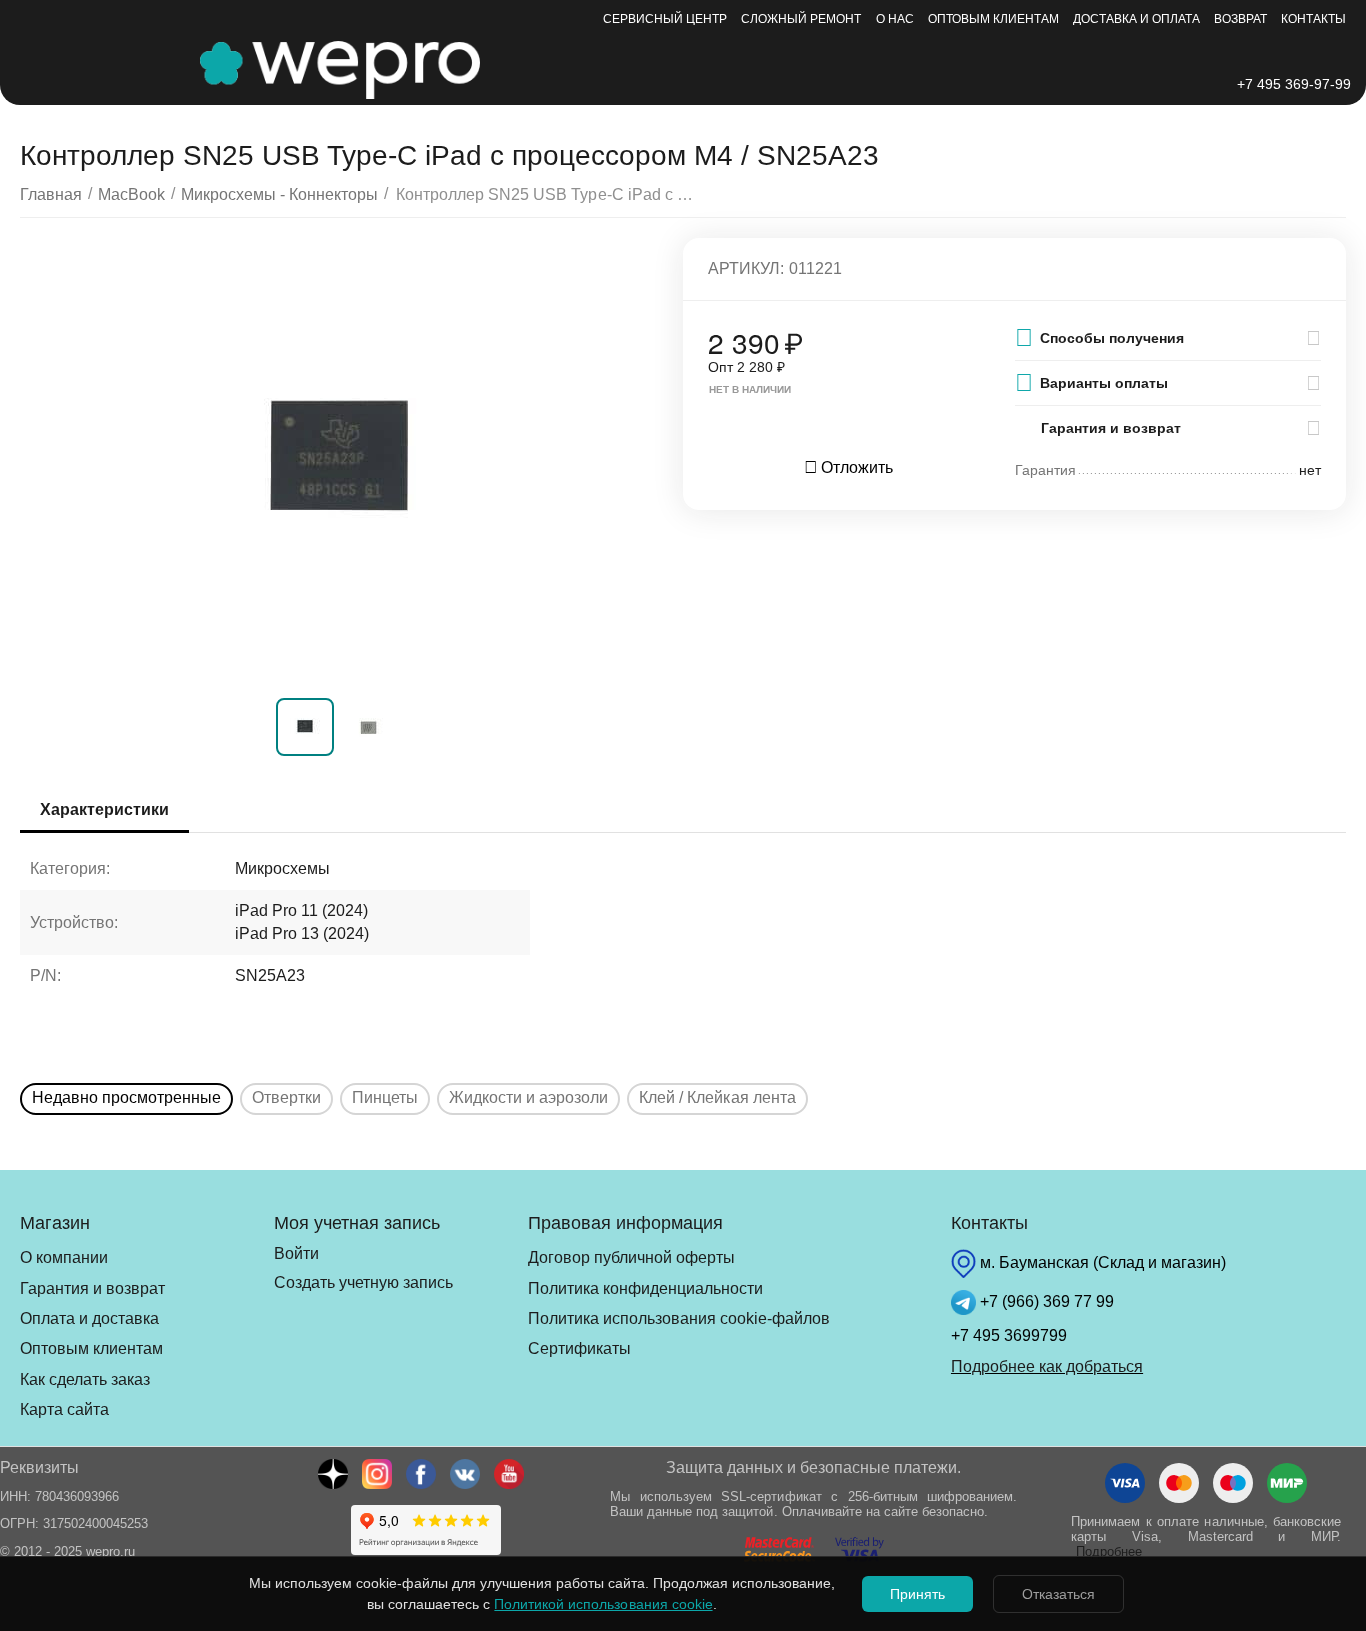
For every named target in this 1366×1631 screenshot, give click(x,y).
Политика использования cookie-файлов (679, 1318)
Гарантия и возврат (92, 1288)
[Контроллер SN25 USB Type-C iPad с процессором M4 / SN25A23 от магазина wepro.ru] (339, 463)
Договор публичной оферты (631, 1257)
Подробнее (1109, 1551)
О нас (895, 19)
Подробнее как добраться (1047, 1366)
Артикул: (746, 268)
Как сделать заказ (85, 1379)
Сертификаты (579, 1348)
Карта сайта (64, 1409)
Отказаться (1058, 1594)
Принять (917, 1594)
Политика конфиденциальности (645, 1288)
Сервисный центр (665, 19)
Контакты (1313, 19)
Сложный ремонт (801, 19)
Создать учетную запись (363, 1282)
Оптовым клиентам (993, 19)
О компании (64, 1257)
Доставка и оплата (1136, 19)
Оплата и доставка (89, 1318)
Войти (296, 1253)
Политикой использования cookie (603, 1604)
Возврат (1240, 19)
